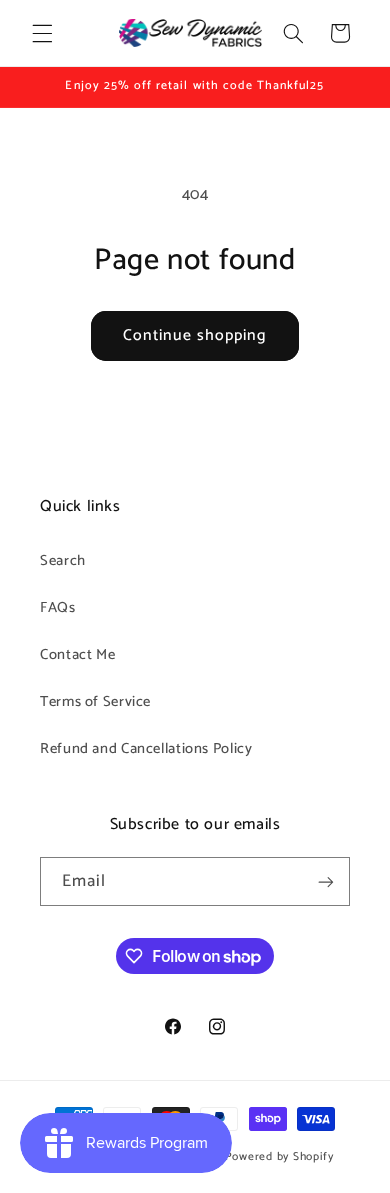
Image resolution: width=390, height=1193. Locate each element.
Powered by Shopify (279, 1156)
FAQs (58, 608)
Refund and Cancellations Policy (146, 749)
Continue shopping (195, 336)
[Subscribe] (326, 881)
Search (63, 561)
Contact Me (77, 655)
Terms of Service (95, 702)
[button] (42, 33)
